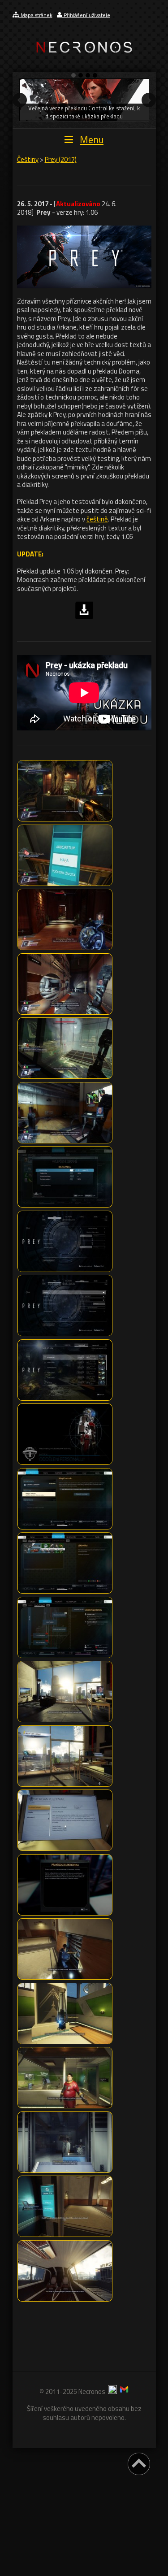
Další (149, 100)
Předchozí (20, 100)
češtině (97, 519)
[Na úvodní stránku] (84, 60)
